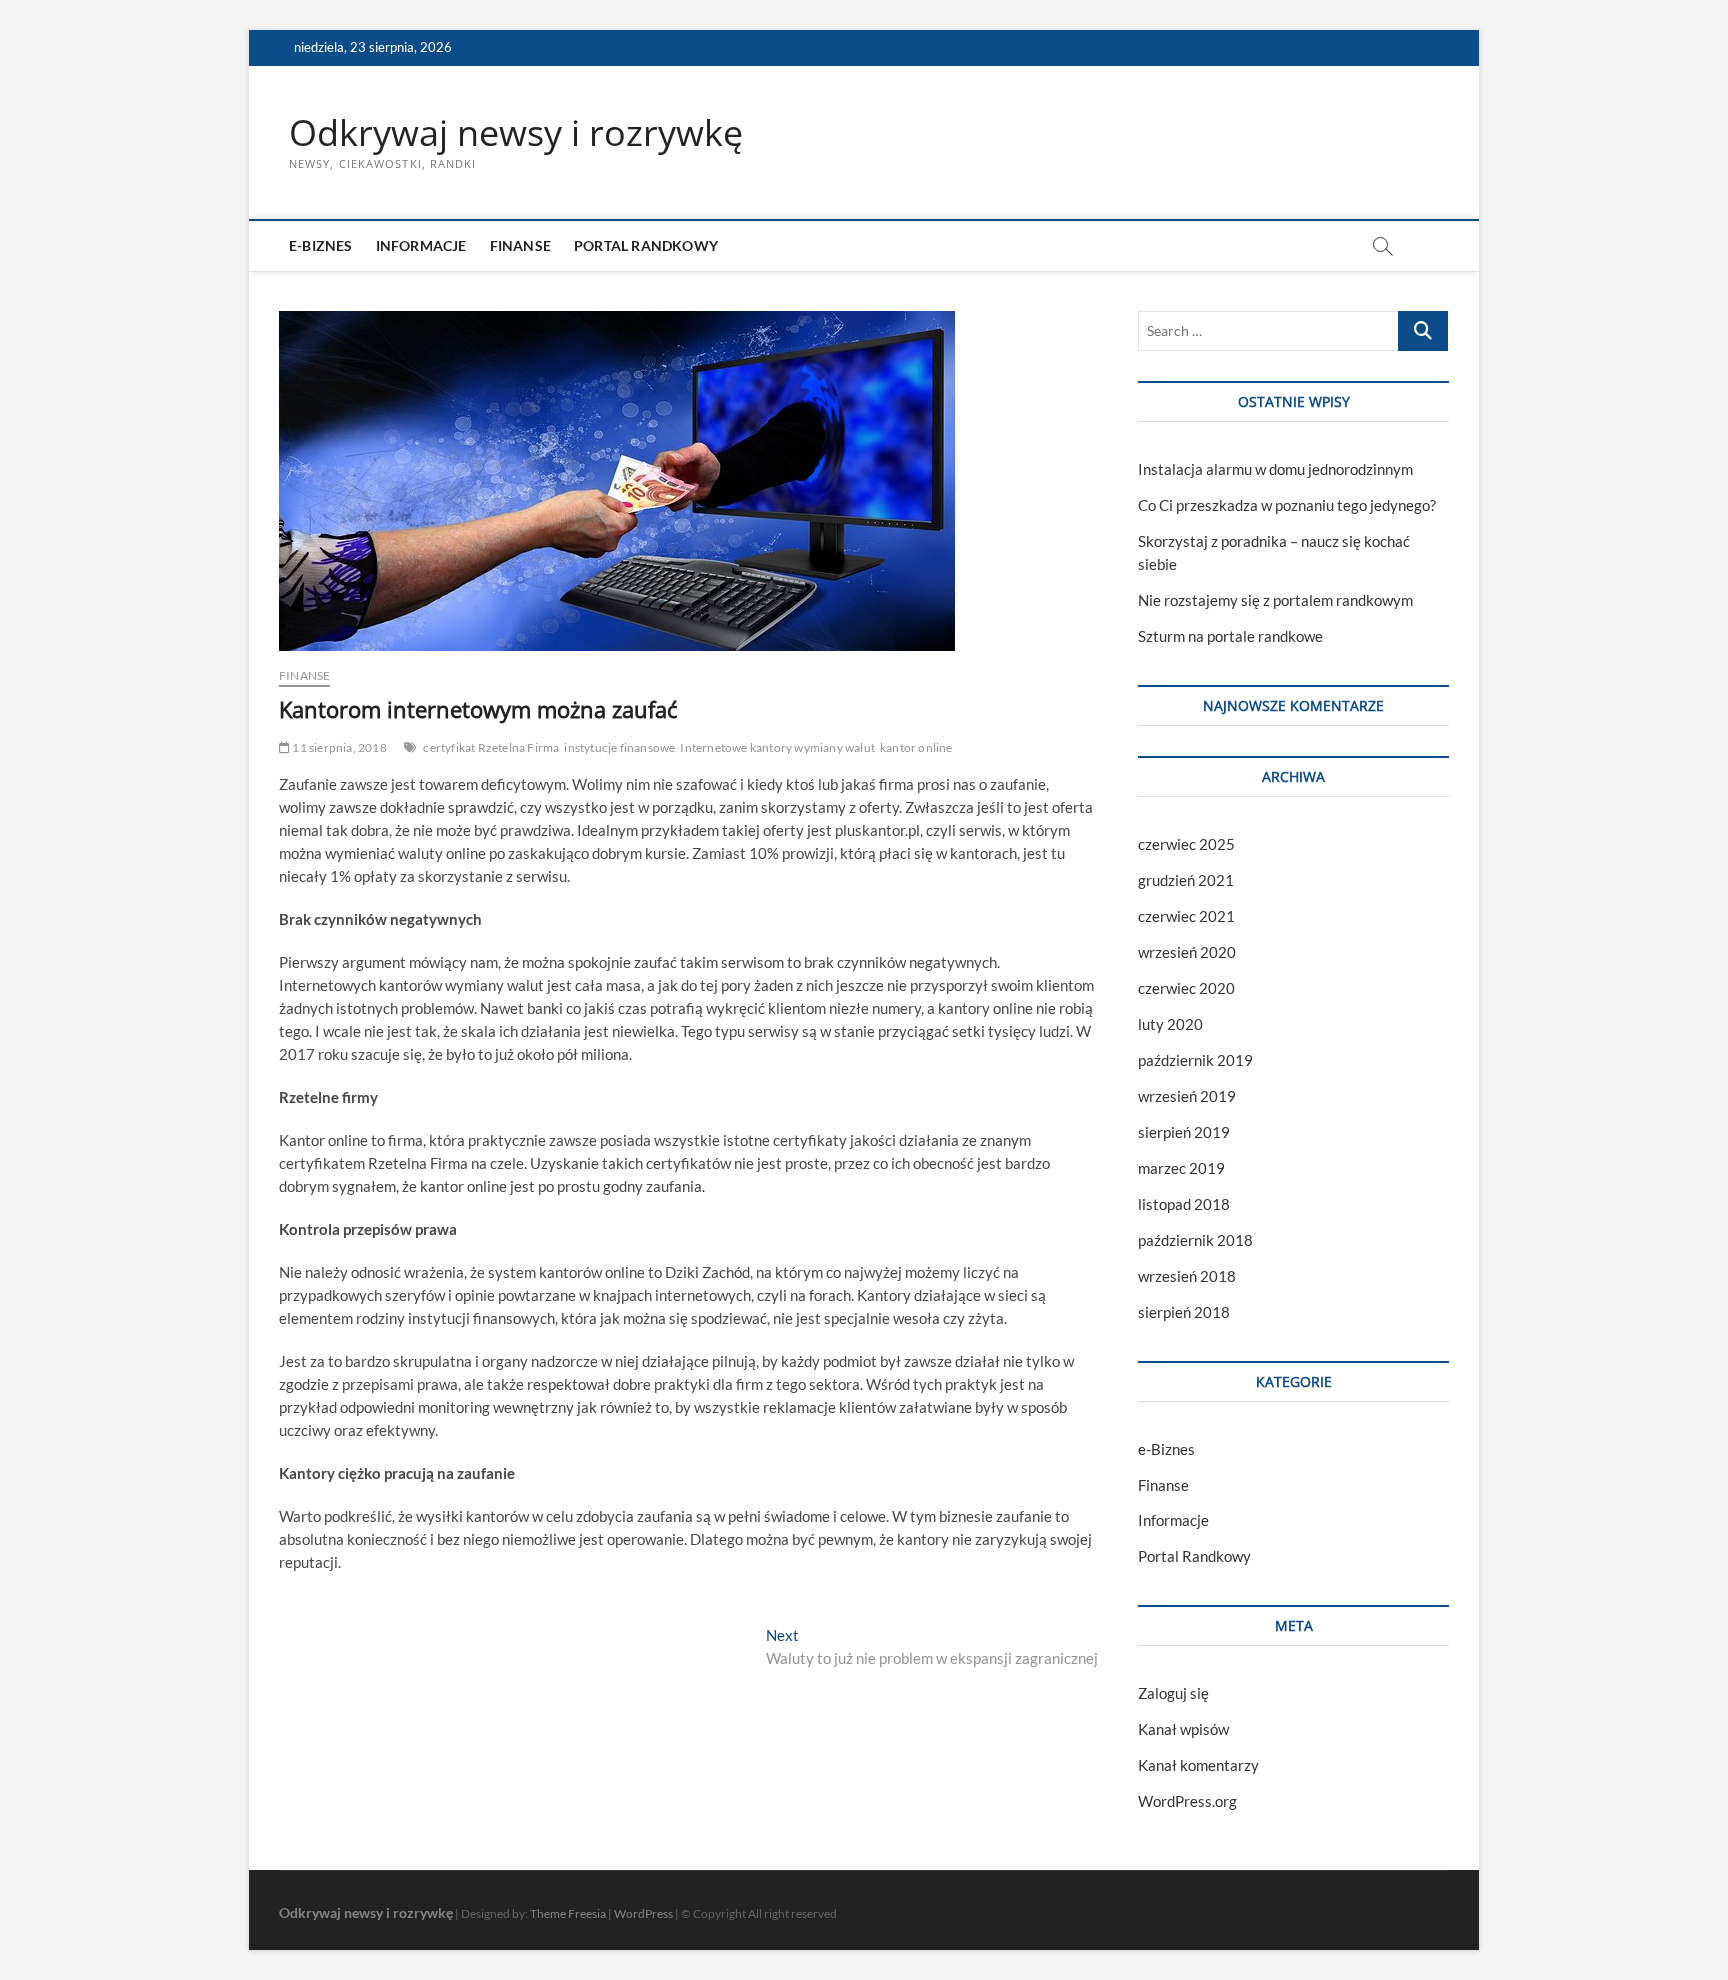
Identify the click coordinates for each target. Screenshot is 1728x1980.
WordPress (643, 1913)
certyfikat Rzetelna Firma (491, 747)
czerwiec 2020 (1186, 988)
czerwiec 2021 (1186, 916)
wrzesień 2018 (1187, 1276)
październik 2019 (1195, 1060)
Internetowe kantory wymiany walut (777, 747)
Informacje (421, 245)
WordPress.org (1187, 1801)
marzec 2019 (1181, 1168)
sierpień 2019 (1184, 1132)
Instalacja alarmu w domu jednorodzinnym (1275, 469)
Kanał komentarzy (1198, 1765)
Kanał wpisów (1183, 1729)
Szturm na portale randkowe (1230, 636)
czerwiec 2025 (1186, 844)
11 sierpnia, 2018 (338, 747)
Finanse (520, 245)
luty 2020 (1170, 1024)
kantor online (916, 747)
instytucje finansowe (619, 747)
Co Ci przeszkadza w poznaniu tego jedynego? (1287, 505)
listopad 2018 (1184, 1204)
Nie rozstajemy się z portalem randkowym (1275, 600)
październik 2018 (1195, 1240)
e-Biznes (321, 245)
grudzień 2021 (1186, 880)
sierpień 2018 (1184, 1312)
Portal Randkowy (646, 245)
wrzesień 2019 (1187, 1096)
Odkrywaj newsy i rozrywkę (516, 133)
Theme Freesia (568, 1913)
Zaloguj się (1173, 1693)
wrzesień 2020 (1187, 952)
